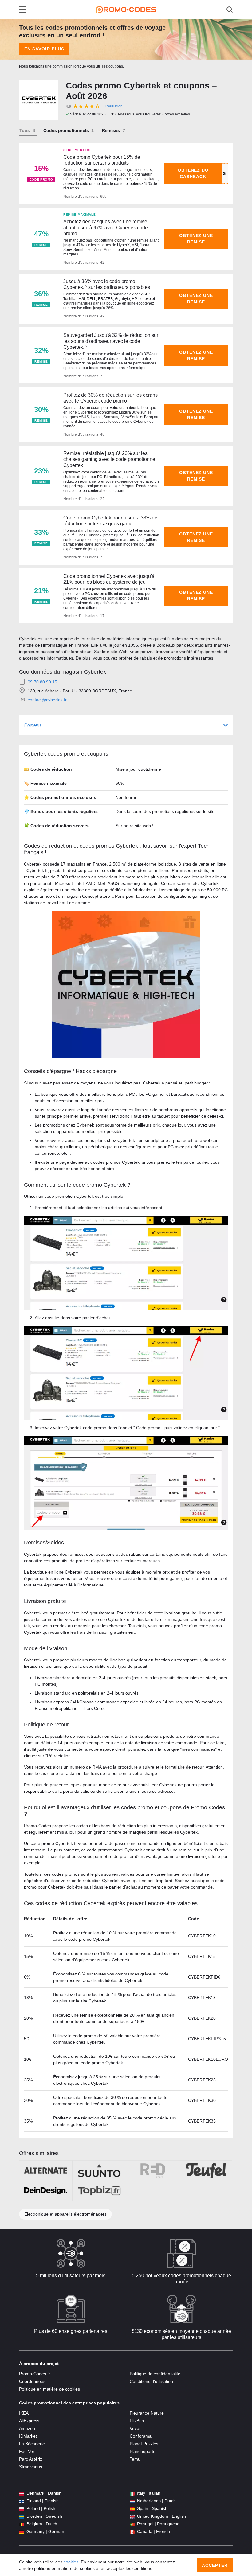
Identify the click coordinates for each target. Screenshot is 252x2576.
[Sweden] (22, 2516)
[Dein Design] (46, 2191)
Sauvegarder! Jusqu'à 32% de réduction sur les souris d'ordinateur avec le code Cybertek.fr (111, 341)
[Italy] (132, 2493)
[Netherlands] (132, 2501)
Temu (135, 2459)
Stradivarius (31, 2467)
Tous (25, 130)
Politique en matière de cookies (49, 2389)
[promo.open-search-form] (230, 10)
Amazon (27, 2428)
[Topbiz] (99, 2191)
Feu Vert (27, 2451)
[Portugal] (132, 2524)
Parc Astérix (31, 2459)
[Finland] (22, 2501)
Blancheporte (143, 2451)
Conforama (141, 2436)
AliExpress (29, 2421)
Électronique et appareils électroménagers (65, 2214)
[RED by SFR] (153, 2171)
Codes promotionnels (66, 130)
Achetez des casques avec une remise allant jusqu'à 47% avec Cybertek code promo (106, 227)
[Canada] (132, 2532)
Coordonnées (32, 2381)
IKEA (24, 2413)
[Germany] (22, 2532)
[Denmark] (22, 2493)
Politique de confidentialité (155, 2374)
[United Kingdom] (132, 2516)
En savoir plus (44, 49)
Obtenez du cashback (193, 173)
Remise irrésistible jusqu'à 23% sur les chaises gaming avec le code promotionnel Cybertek (110, 459)
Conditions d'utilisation (151, 2381)
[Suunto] (99, 2171)
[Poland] (22, 2509)
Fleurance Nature (147, 2413)
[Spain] (132, 2509)
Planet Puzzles (144, 2444)
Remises (111, 130)
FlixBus (137, 2421)
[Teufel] (206, 2171)
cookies (71, 2562)
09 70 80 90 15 (42, 682)
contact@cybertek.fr (47, 700)
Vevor (135, 2428)
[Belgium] (22, 2524)
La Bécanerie (32, 2444)
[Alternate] (46, 2171)
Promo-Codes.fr (35, 2374)
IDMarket (28, 2436)
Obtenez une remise (196, 239)
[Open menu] (22, 10)
